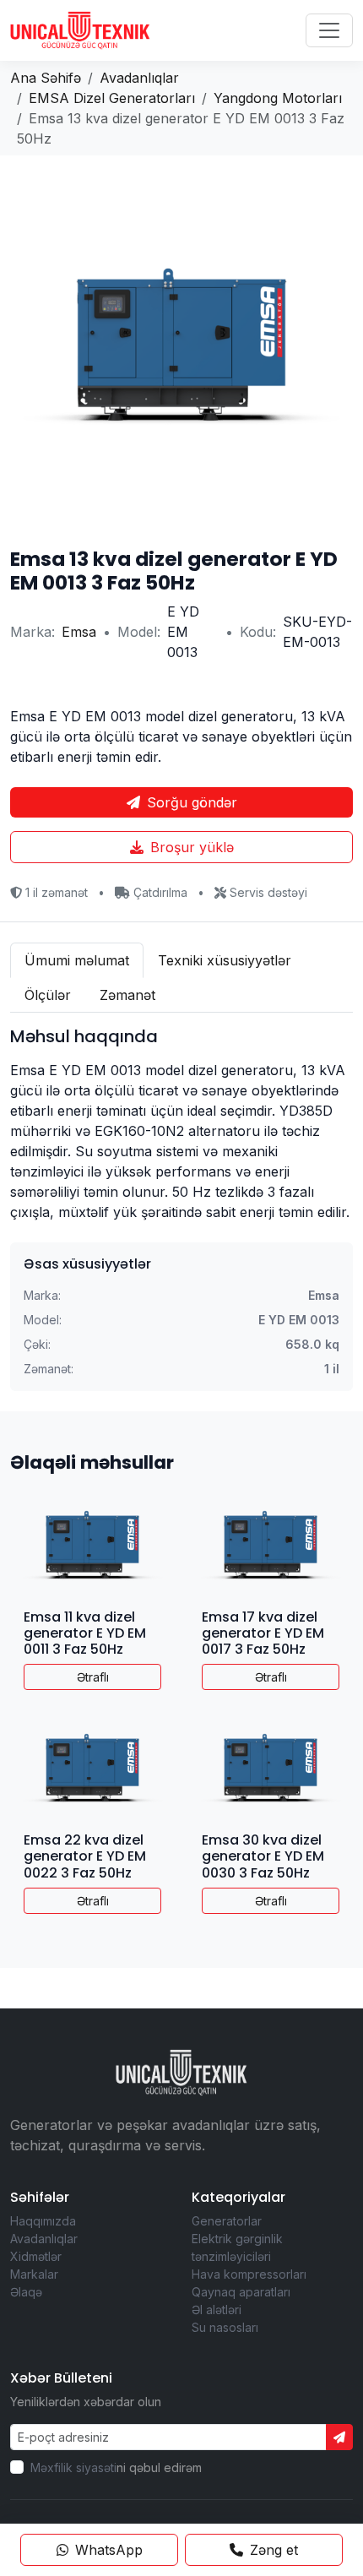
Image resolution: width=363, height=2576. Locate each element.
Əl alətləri (217, 2310)
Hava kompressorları (249, 2274)
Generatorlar (227, 2221)
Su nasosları (225, 2327)
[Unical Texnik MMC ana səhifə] (80, 30)
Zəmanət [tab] (127, 995)
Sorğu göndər (192, 802)
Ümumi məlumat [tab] (77, 960)
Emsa (79, 632)
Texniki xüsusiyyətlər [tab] (225, 960)
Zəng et (274, 2550)
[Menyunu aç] (329, 30)
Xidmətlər (36, 2256)
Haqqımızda (43, 2221)
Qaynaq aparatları (241, 2292)
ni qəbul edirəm (116, 2467)
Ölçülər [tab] (48, 995)
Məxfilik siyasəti (73, 2467)
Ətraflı (93, 1677)
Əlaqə (26, 2292)
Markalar (34, 2274)
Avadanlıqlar (44, 2239)
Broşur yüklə (192, 847)
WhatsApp (109, 2550)
